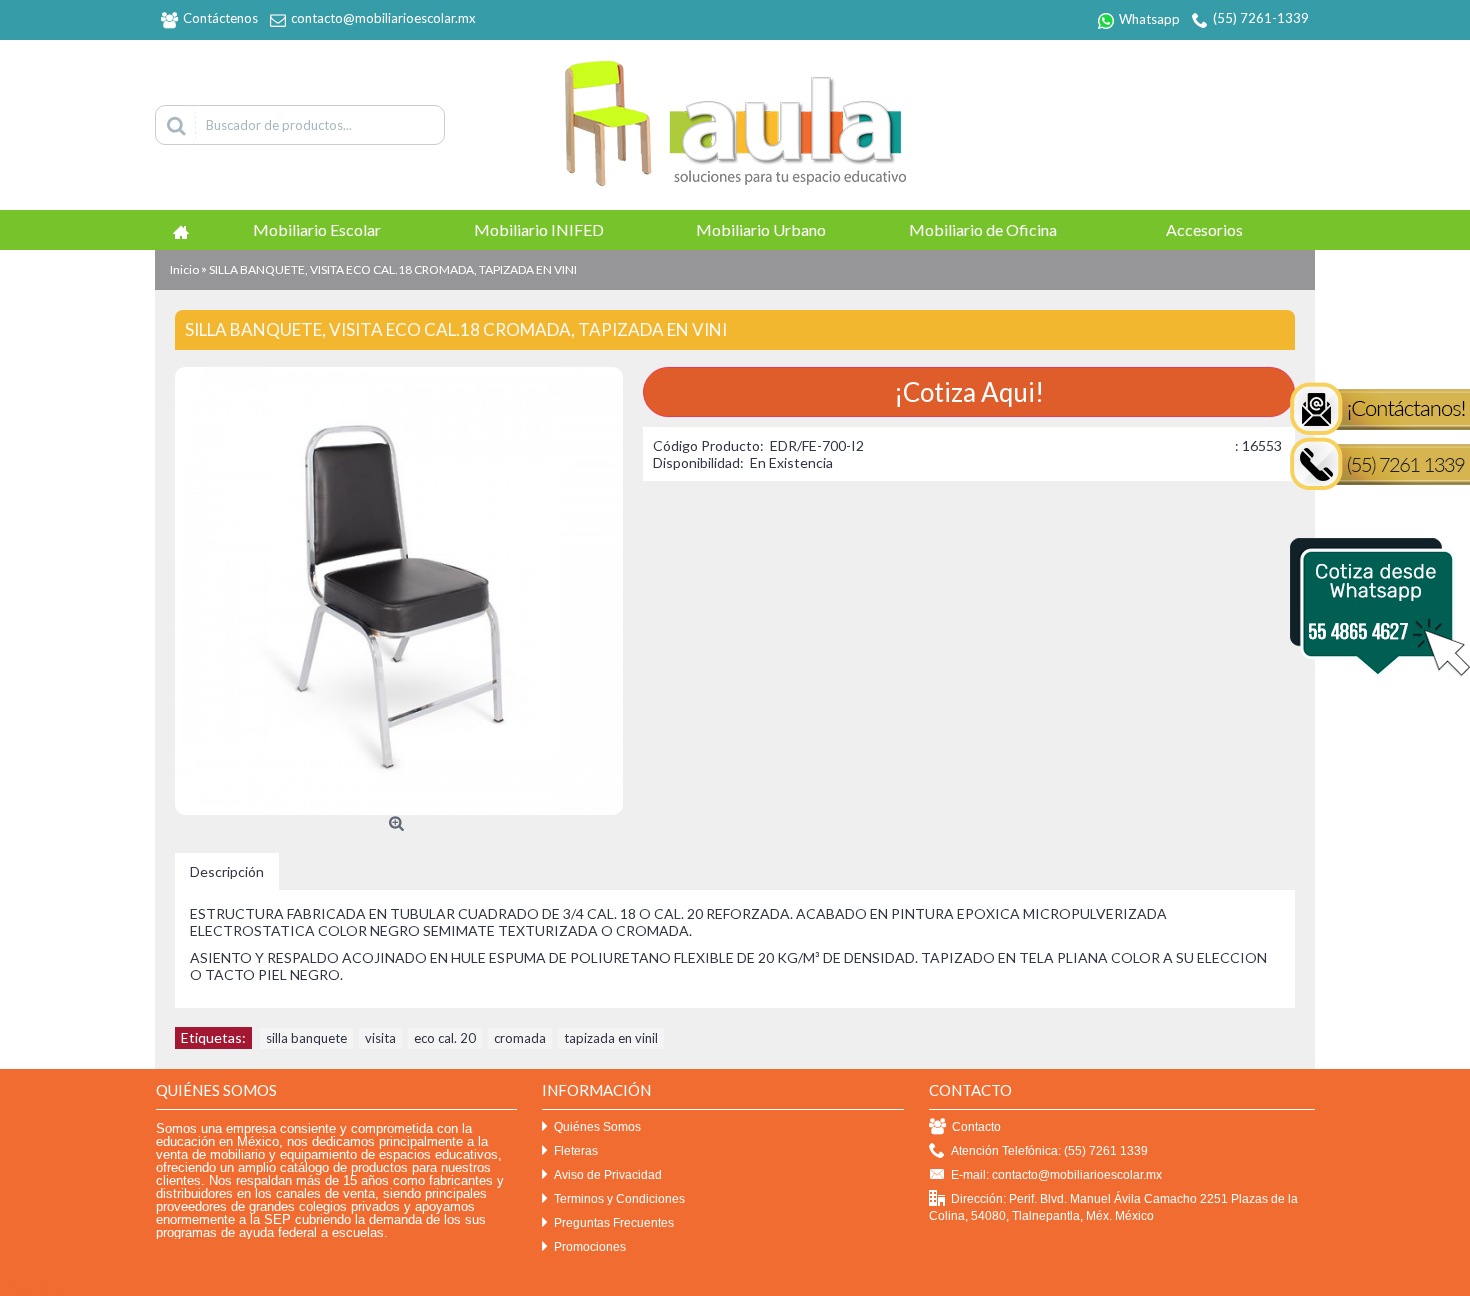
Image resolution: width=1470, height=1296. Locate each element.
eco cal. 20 (445, 1038)
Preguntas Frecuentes (614, 1223)
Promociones (590, 1247)
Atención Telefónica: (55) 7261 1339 (1049, 1151)
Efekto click (33, 1288)
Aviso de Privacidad (608, 1175)
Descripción (227, 871)
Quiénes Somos (597, 1127)
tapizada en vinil (611, 1038)
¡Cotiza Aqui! (969, 392)
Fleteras (576, 1151)
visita (380, 1038)
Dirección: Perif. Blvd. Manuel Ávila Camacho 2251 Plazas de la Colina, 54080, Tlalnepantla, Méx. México (1113, 1207)
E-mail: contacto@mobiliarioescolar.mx (1056, 1175)
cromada (520, 1038)
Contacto (976, 1127)
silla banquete (306, 1038)
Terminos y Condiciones (619, 1199)
